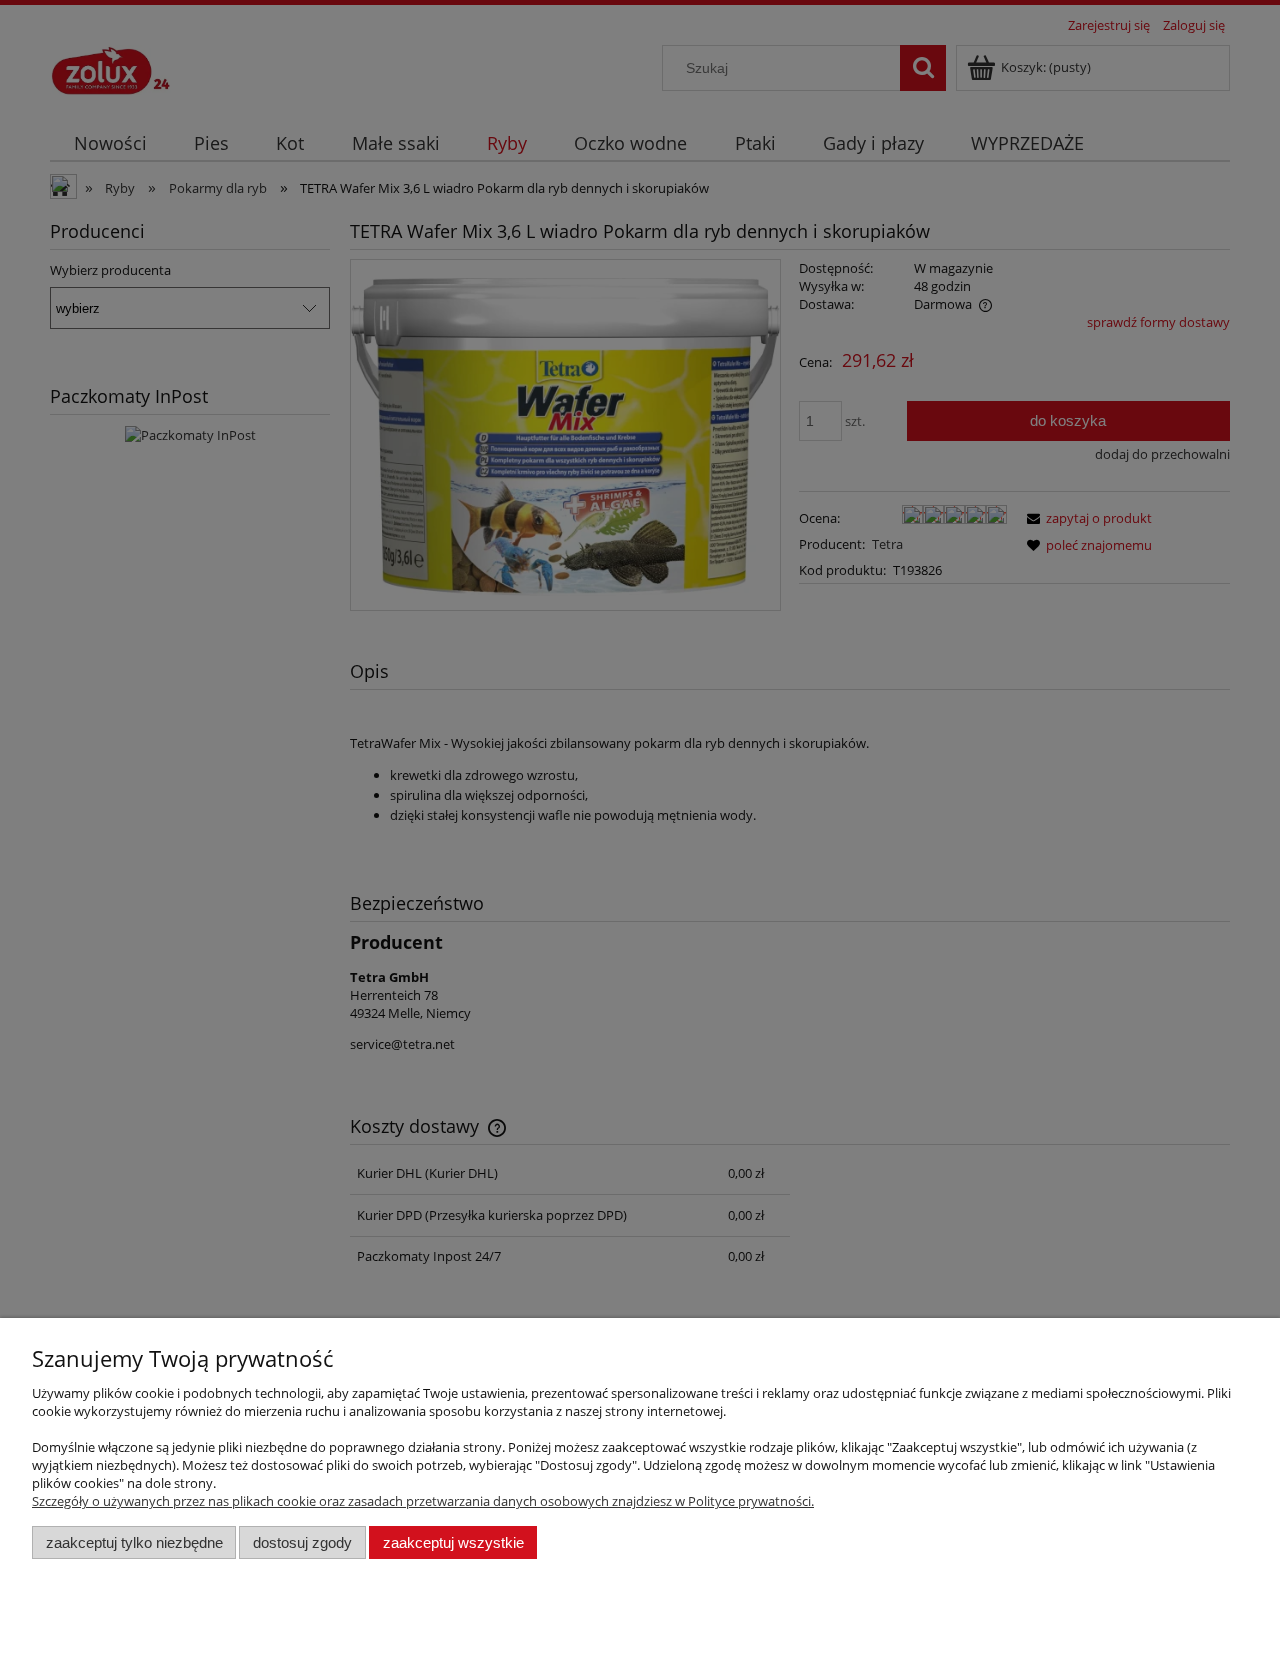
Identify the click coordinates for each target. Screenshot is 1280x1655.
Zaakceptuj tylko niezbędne (134, 1542)
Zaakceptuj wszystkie (453, 1542)
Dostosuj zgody (302, 1542)
